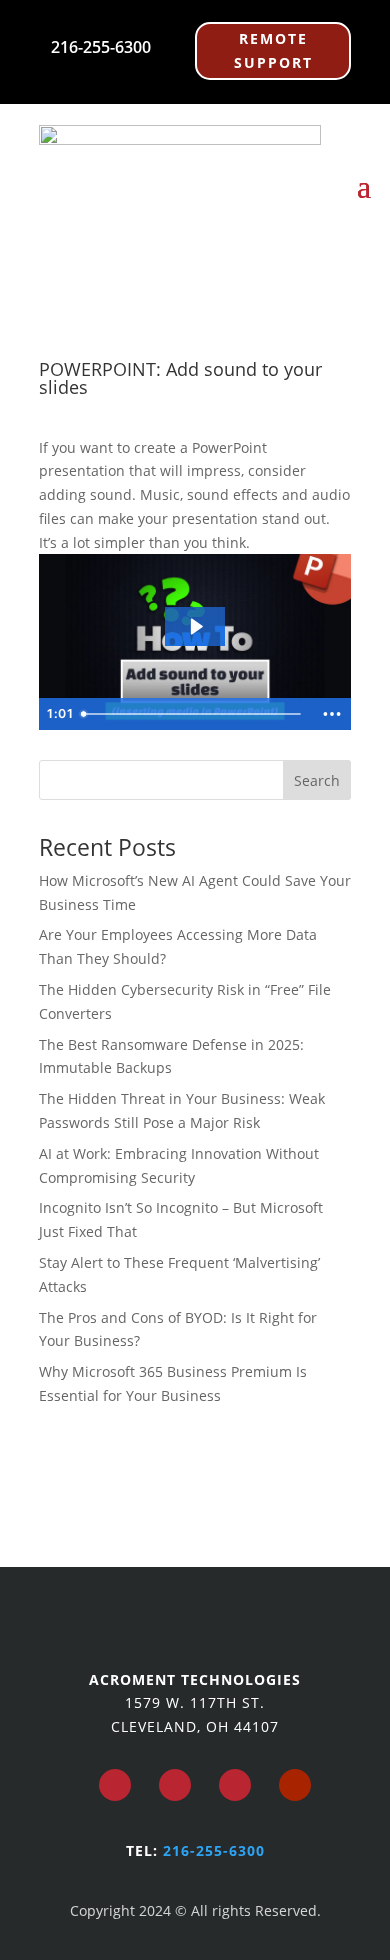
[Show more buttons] (332, 714)
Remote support (273, 50)
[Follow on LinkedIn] (235, 1785)
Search (317, 780)
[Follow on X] (175, 1785)
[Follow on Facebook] (115, 1785)
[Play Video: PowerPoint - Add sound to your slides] (195, 626)
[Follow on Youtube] (295, 1785)
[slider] (194, 714)
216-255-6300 (101, 47)
